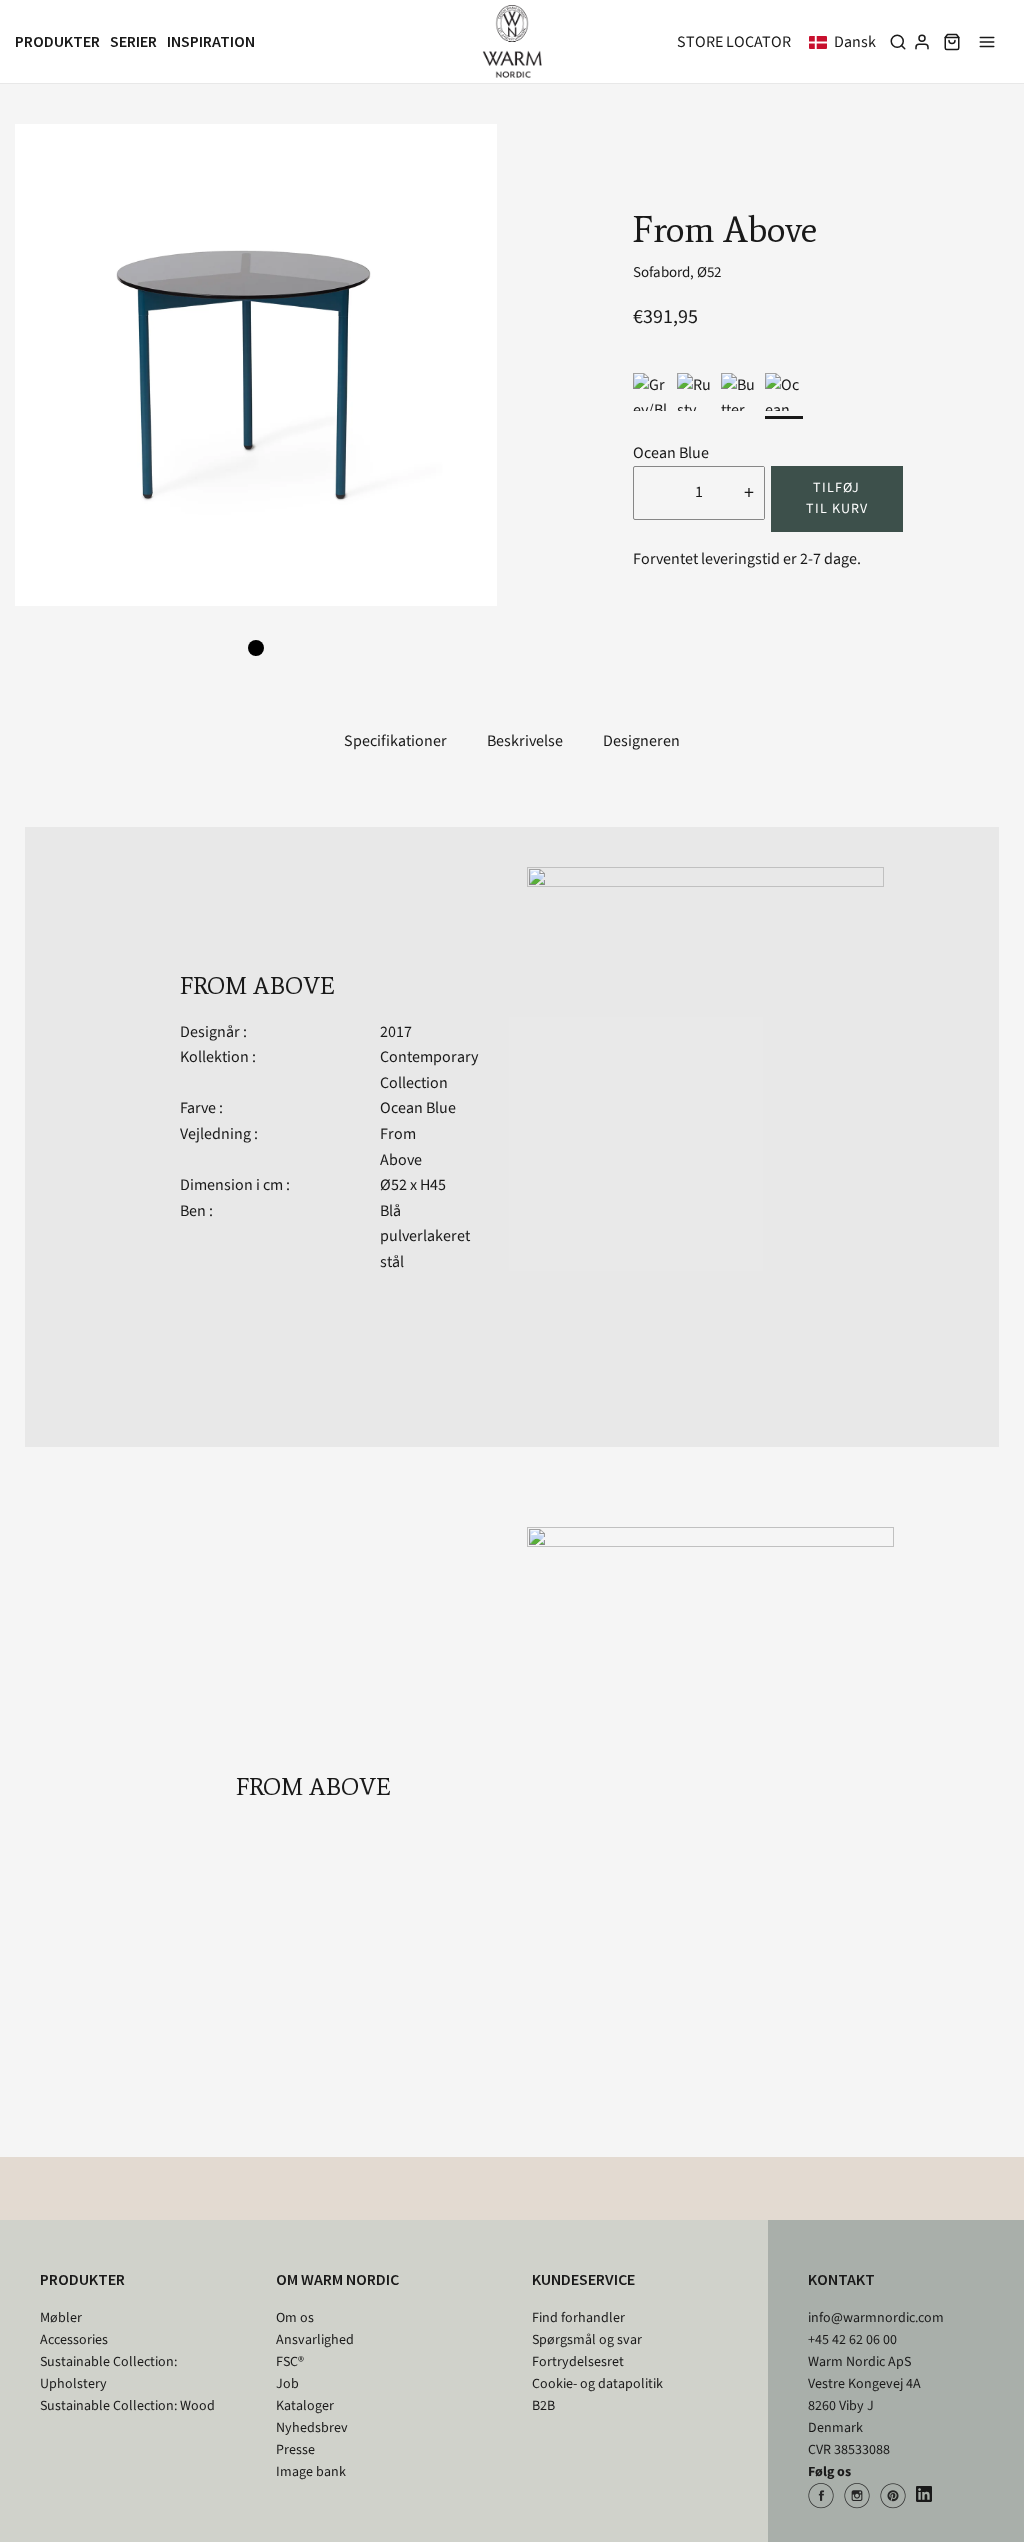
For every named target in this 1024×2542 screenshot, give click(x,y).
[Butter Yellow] (740, 392)
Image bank (311, 2472)
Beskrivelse (525, 741)
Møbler (61, 2318)
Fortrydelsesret (578, 2362)
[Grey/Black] (652, 392)
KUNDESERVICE (583, 2279)
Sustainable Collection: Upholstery (108, 2373)
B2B (543, 2406)
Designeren (641, 741)
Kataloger (305, 2406)
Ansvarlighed (315, 2340)
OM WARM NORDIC (337, 2279)
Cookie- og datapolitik (597, 2384)
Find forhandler (578, 2318)
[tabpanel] (256, 365)
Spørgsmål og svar (587, 2340)
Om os (295, 2318)
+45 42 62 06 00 (852, 2340)
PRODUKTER (82, 2279)
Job (287, 2384)
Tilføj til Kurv (837, 498)
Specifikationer (395, 741)
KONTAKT (841, 2279)
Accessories (74, 2340)
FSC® (290, 2362)
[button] (846, 42)
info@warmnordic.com (876, 2318)
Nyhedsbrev (312, 2428)
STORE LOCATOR (734, 42)
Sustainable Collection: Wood (127, 2406)
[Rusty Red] (696, 392)
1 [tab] (256, 648)
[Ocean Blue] (784, 392)
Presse (295, 2450)
